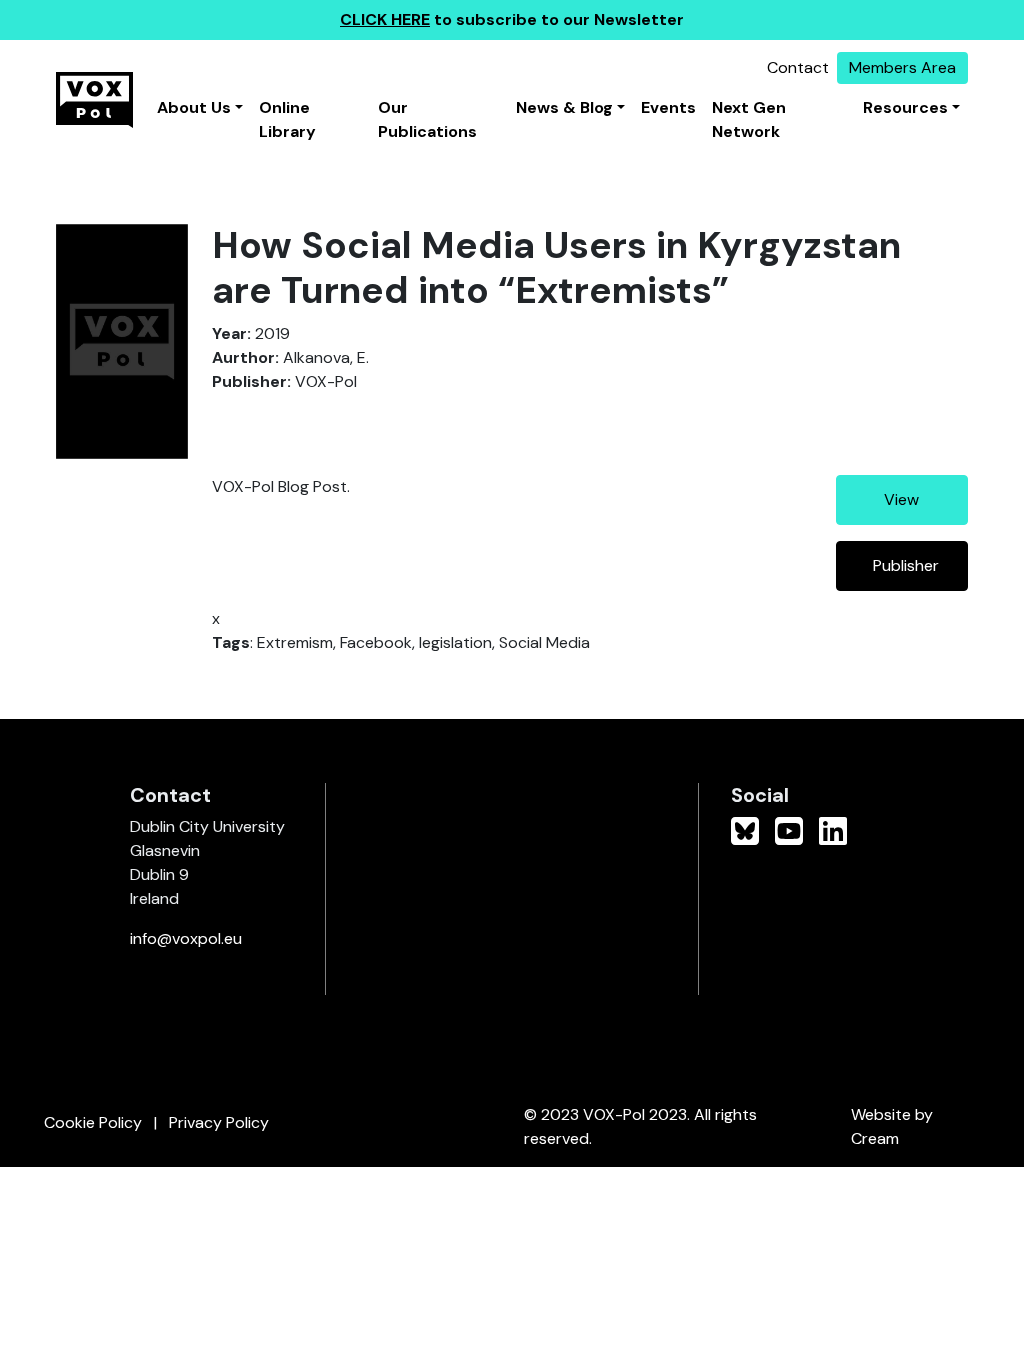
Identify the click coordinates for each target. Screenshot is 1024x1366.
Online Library (287, 119)
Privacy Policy (219, 1122)
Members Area (902, 67)
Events (668, 107)
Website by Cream (892, 1126)
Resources (905, 107)
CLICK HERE (385, 19)
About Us (194, 107)
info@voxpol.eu (186, 938)
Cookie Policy (93, 1122)
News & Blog (564, 107)
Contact (798, 67)
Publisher (906, 565)
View (901, 499)
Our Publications (427, 119)
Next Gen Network (749, 119)
